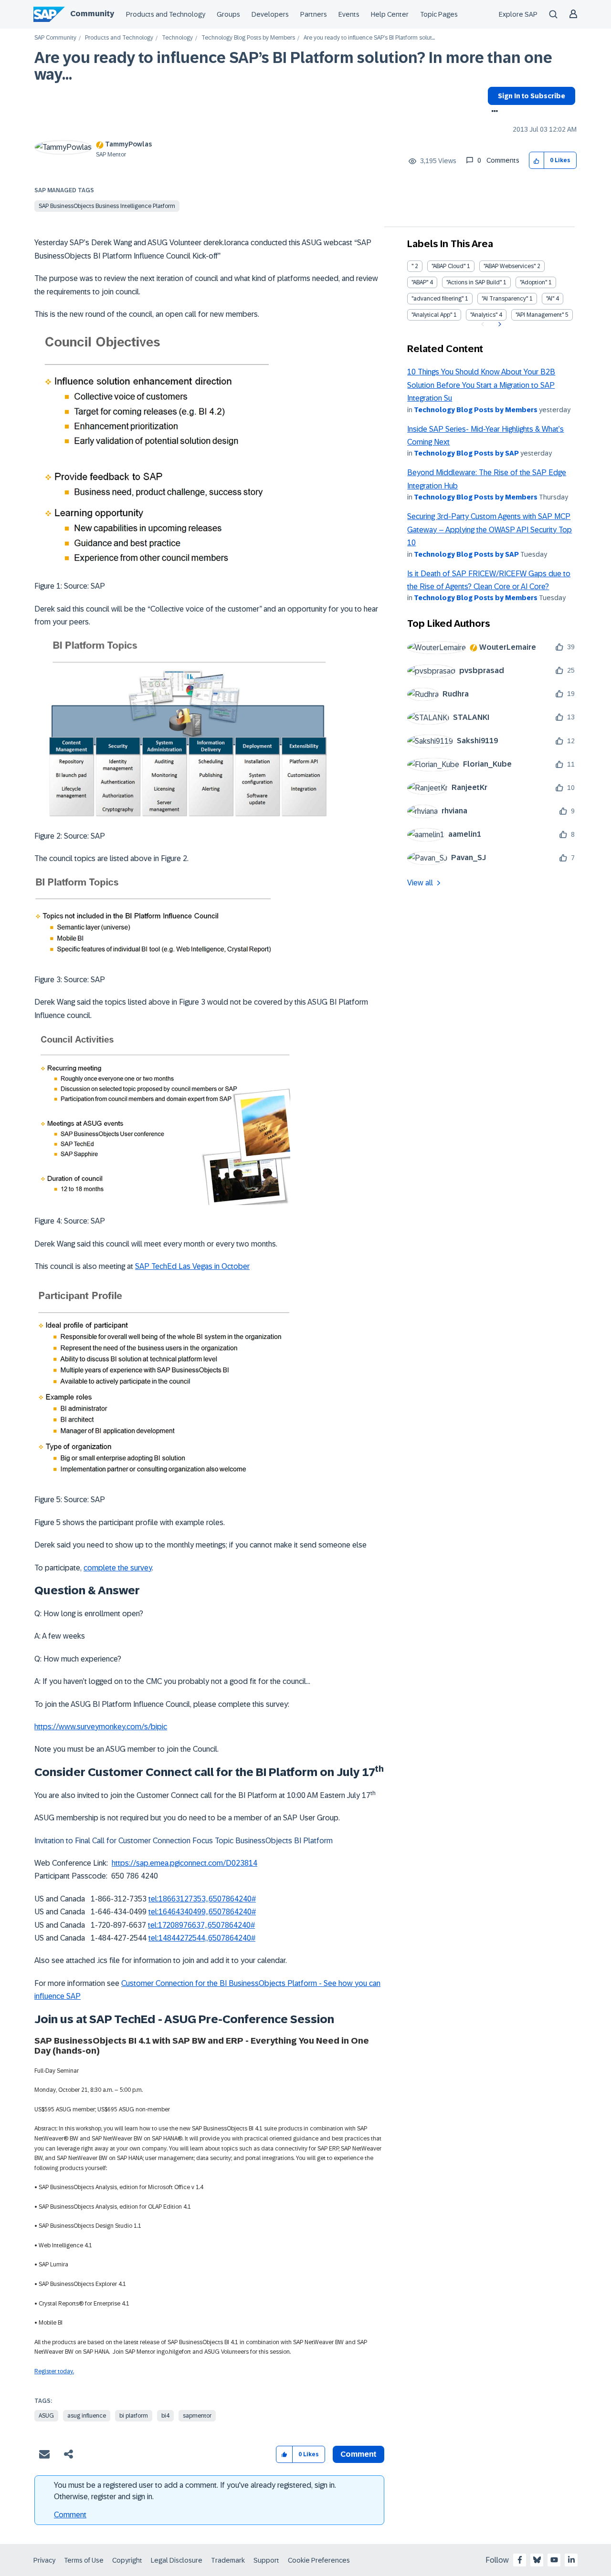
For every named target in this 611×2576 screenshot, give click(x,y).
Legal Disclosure (177, 2560)
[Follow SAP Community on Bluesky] (537, 2560)
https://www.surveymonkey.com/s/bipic (101, 1727)
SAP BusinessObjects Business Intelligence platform (107, 206)
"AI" (550, 299)
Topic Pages (439, 14)
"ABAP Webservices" (510, 266)
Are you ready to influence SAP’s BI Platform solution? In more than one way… (293, 66)
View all (420, 883)
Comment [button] (358, 2454)
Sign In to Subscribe (532, 96)
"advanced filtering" (437, 299)
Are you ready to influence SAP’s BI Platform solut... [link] (369, 38)
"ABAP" (420, 282)
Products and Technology (166, 14)
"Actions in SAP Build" (474, 282)
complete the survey (118, 1568)
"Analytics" (484, 315)
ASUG (46, 2416)
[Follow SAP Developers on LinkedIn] (571, 2560)
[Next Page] (499, 324)
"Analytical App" (432, 315)
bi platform (134, 2416)
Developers (270, 14)
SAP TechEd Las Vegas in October (192, 1266)
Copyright (127, 2560)
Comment (70, 2515)
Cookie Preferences (319, 2560)
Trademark (228, 2560)
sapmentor (197, 2416)
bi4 (165, 2416)
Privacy (44, 2560)
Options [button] (493, 112)
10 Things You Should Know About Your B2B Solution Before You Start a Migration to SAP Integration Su (481, 385)
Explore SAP (518, 14)
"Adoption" (533, 282)
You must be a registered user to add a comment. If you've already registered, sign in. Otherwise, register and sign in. (195, 2491)
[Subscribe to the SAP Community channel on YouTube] (554, 2560)
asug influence (87, 2416)
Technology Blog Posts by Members (248, 38)
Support (266, 2560)
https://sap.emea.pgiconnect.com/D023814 (184, 1863)
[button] (537, 161)
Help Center (390, 14)
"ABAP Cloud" (448, 266)
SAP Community (55, 38)
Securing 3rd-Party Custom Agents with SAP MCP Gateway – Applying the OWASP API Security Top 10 (490, 530)
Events (349, 14)
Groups (228, 14)
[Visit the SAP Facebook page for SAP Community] (520, 2560)
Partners (314, 14)
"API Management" (540, 315)
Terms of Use (84, 2560)
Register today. (54, 2371)
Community (92, 14)
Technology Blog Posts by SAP (466, 453)
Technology (177, 38)
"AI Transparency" (505, 299)
